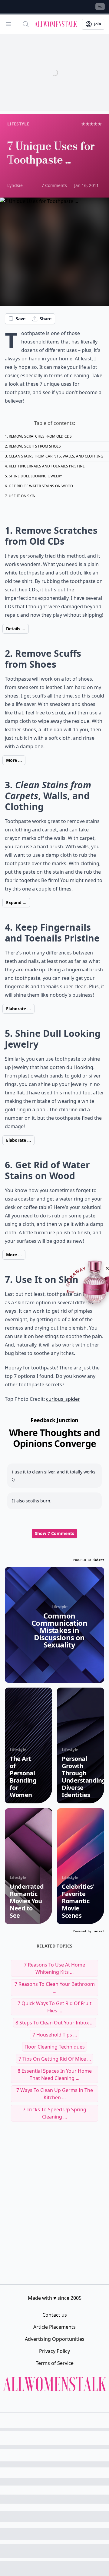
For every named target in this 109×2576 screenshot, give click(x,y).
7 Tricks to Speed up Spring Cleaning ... (54, 2113)
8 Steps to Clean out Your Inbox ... (54, 2023)
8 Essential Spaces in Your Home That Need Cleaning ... (55, 2074)
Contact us (55, 2315)
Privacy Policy (54, 2351)
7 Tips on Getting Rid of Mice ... (55, 2059)
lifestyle (18, 124)
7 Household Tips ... (55, 2035)
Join (98, 24)
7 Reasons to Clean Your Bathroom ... (55, 1988)
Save (21, 319)
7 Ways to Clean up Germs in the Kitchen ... (55, 2094)
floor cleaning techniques (55, 2047)
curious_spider (63, 1399)
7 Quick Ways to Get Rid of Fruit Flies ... (54, 2007)
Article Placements (54, 2327)
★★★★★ (92, 124)
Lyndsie (15, 185)
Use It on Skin (22, 496)
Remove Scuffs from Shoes (35, 446)
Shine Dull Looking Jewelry (35, 476)
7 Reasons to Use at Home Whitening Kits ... (54, 1968)
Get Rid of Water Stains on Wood (41, 486)
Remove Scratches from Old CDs (40, 436)
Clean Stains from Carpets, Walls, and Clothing (56, 456)
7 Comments (54, 185)
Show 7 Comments (54, 1533)
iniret (99, 1560)
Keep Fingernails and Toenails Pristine (47, 466)
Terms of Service (55, 2363)
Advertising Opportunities (55, 2339)
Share (46, 319)
